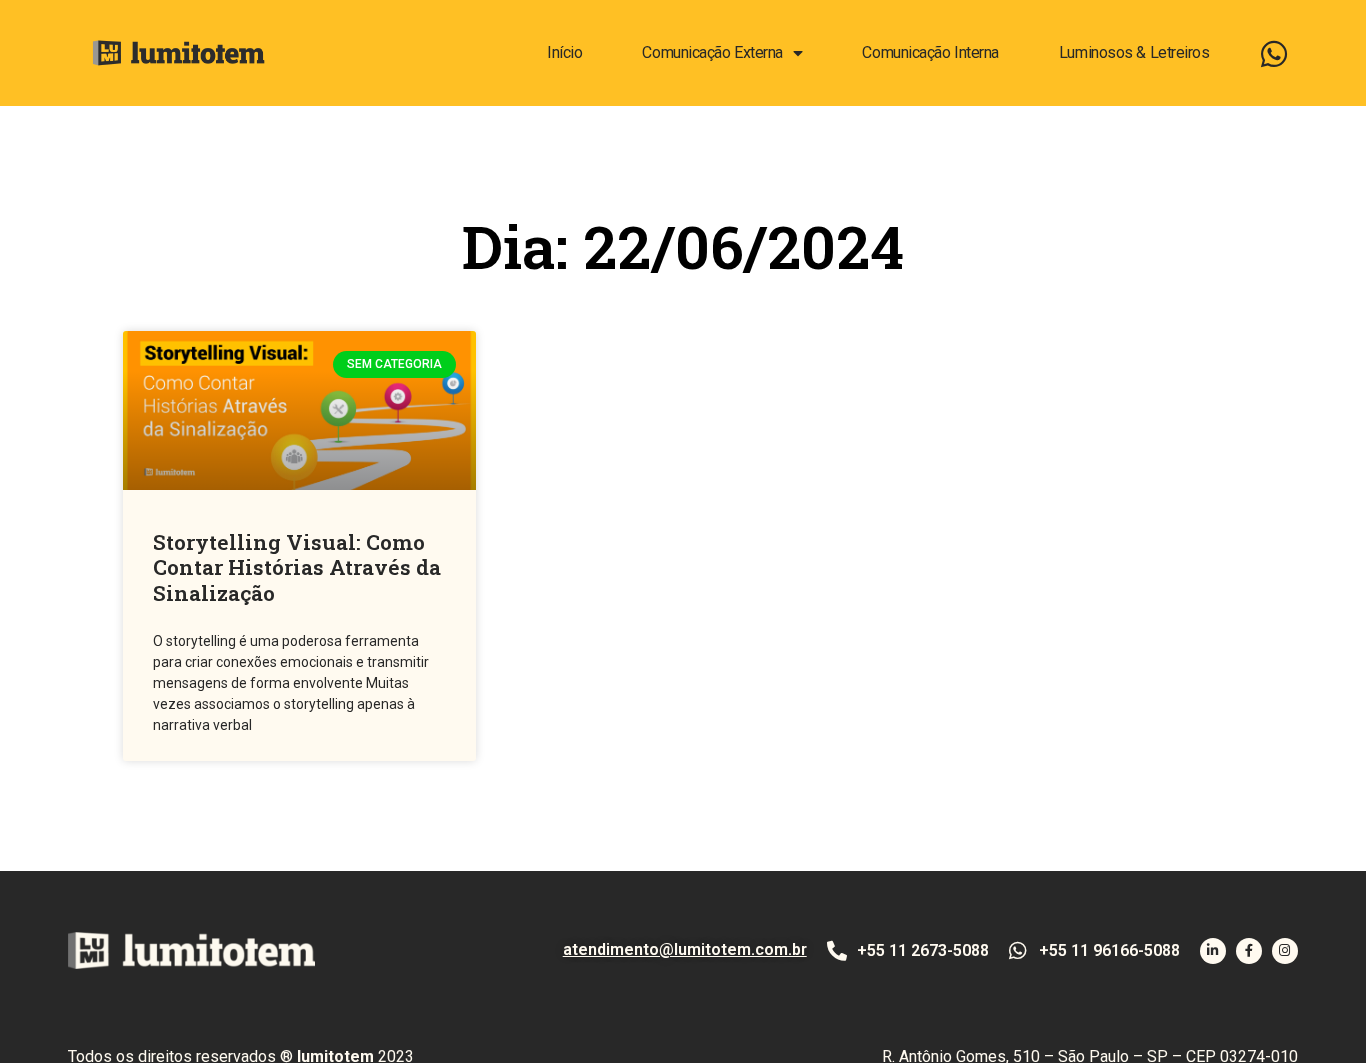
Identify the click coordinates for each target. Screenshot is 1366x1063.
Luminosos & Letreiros (1134, 52)
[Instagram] (1285, 951)
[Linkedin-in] (1213, 951)
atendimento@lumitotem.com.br (685, 949)
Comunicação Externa (712, 52)
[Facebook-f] (1249, 951)
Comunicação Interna (930, 52)
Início (564, 52)
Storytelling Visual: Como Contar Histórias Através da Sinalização (297, 567)
